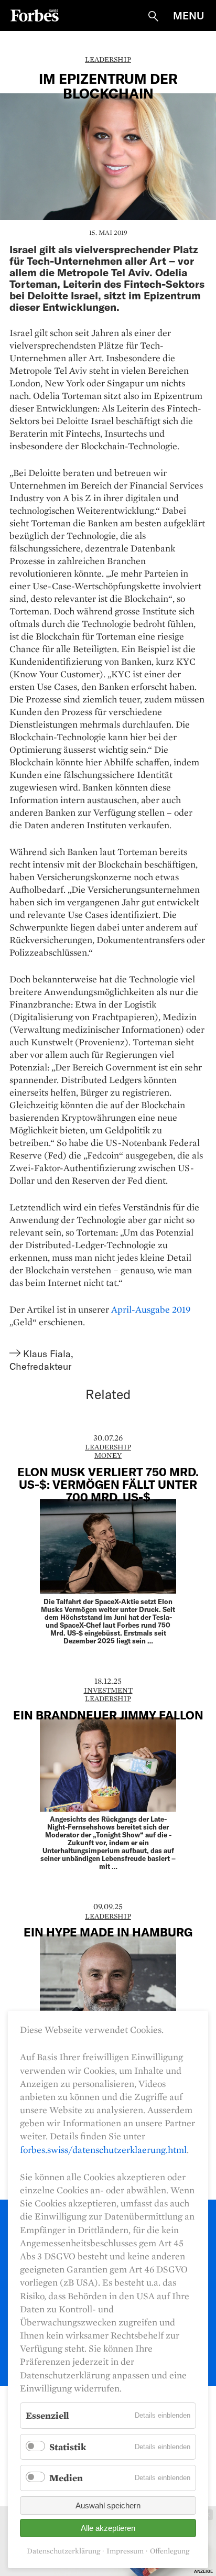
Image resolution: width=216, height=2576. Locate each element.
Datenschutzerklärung (63, 2551)
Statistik (68, 2447)
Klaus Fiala (47, 1354)
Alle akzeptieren (108, 2528)
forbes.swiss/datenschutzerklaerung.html (103, 2150)
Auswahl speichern (108, 2505)
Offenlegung (170, 2551)
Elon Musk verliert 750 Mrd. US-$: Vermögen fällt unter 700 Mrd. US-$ (108, 1484)
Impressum (125, 2551)
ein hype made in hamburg (108, 1932)
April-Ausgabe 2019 (151, 1309)
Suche (153, 16)
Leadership (108, 59)
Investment (108, 1690)
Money (108, 1455)
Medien (66, 2478)
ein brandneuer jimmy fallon (108, 1715)
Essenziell (47, 2415)
